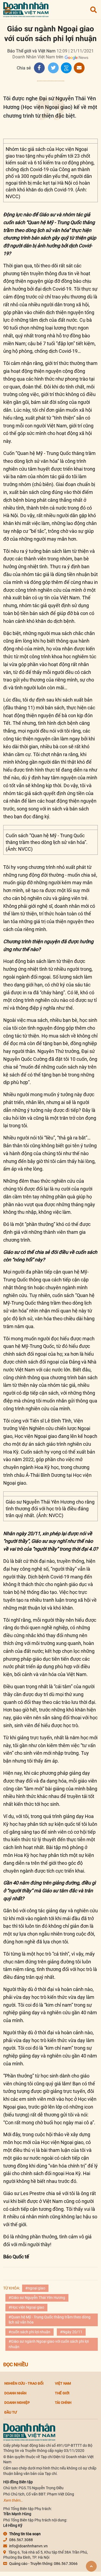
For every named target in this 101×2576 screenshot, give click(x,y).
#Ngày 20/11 (71, 2332)
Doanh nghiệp (17, 2402)
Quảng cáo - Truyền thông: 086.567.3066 (43, 2564)
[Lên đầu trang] (91, 2566)
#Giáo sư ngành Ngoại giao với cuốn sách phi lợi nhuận (49, 2344)
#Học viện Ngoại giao (26, 2307)
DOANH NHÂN (15, 2393)
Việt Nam (63, 2383)
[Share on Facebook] (39, 68)
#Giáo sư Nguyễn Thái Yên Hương (37, 2298)
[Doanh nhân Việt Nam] (29, 2432)
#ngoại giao (35, 2288)
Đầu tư (11, 2412)
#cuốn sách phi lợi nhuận (29, 2332)
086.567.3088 (21, 2540)
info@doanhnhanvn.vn (28, 2546)
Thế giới (62, 2393)
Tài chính (63, 2402)
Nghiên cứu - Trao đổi (24, 2383)
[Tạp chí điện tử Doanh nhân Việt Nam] (26, 9)
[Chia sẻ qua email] (79, 68)
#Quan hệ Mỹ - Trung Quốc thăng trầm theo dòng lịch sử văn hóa (50, 2320)
